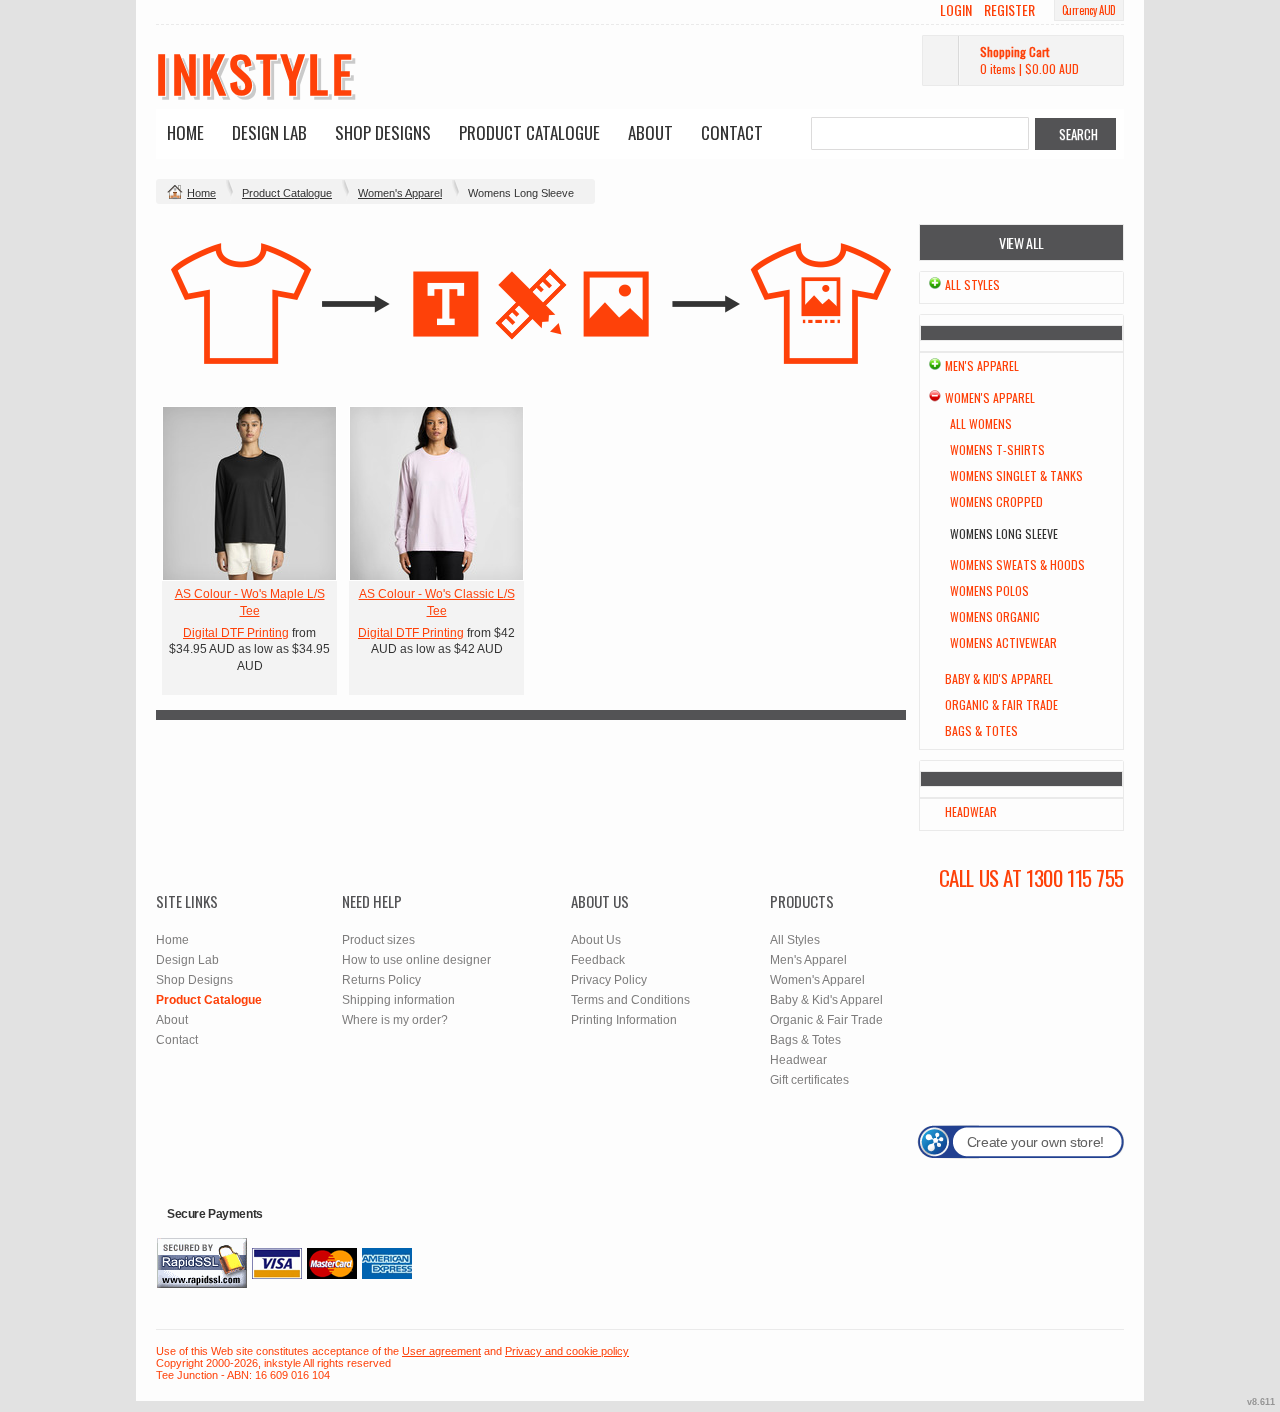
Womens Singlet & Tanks (1016, 475)
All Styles (972, 284)
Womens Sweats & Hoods (1017, 564)
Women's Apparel (400, 193)
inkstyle (255, 72)
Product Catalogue (529, 132)
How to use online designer (416, 960)
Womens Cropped (996, 501)
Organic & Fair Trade (1001, 704)
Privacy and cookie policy (567, 1351)
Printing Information (624, 1020)
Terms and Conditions (630, 1000)
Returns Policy (381, 980)
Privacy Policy (609, 980)
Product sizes (378, 940)
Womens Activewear (1003, 642)
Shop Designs (383, 132)
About (650, 132)
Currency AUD (1089, 10)
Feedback (598, 960)
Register (1009, 10)
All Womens (981, 423)
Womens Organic (995, 616)
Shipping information (398, 1000)
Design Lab (269, 132)
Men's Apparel (982, 365)
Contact (732, 132)
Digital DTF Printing (236, 633)
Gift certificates (809, 1080)
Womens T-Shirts (997, 449)
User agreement (441, 1351)
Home (185, 132)
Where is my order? (395, 1020)
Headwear (971, 811)
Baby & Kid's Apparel (999, 678)
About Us (596, 940)
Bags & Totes (981, 730)
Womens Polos (989, 590)
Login (956, 10)
